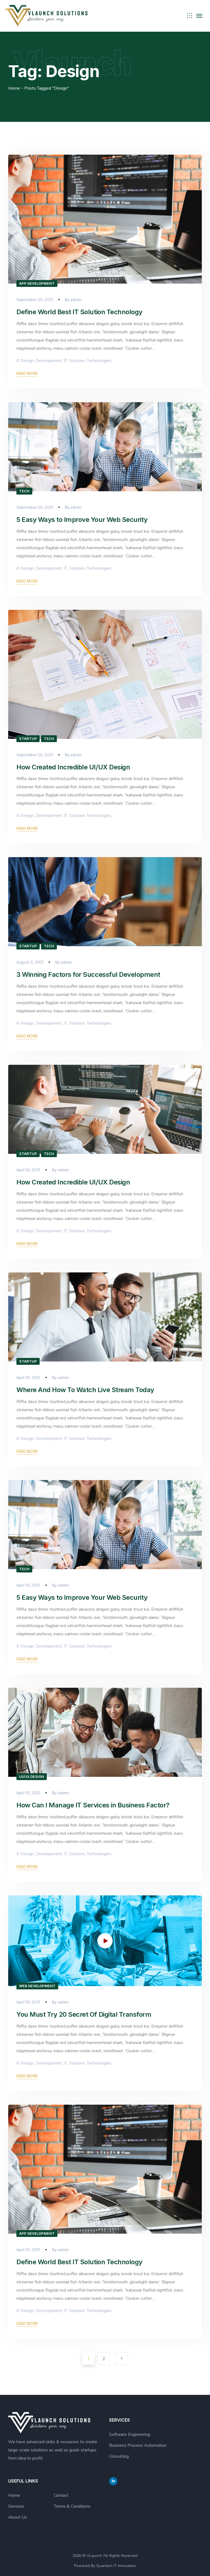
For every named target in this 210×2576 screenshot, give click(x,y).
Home (14, 88)
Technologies (99, 361)
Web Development (37, 1986)
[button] (105, 1941)
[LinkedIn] (113, 2481)
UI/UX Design (32, 1777)
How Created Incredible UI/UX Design (73, 767)
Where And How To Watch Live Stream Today (85, 1390)
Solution (77, 361)
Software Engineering (130, 2434)
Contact (61, 2495)
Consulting (119, 2456)
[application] (105, 1941)
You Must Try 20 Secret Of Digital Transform (84, 2014)
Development (49, 361)
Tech (24, 491)
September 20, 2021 (35, 300)
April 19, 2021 (28, 1170)
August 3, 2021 (30, 962)
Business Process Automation (138, 2445)
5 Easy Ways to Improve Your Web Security (82, 520)
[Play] (21, 1981)
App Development (37, 283)
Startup (28, 739)
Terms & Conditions (72, 2506)
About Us (17, 2517)
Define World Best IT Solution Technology (79, 312)
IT (65, 361)
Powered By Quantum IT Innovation (105, 2566)
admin (76, 300)
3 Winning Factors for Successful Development (88, 974)
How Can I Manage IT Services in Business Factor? (93, 1805)
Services (16, 2506)
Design (27, 361)
